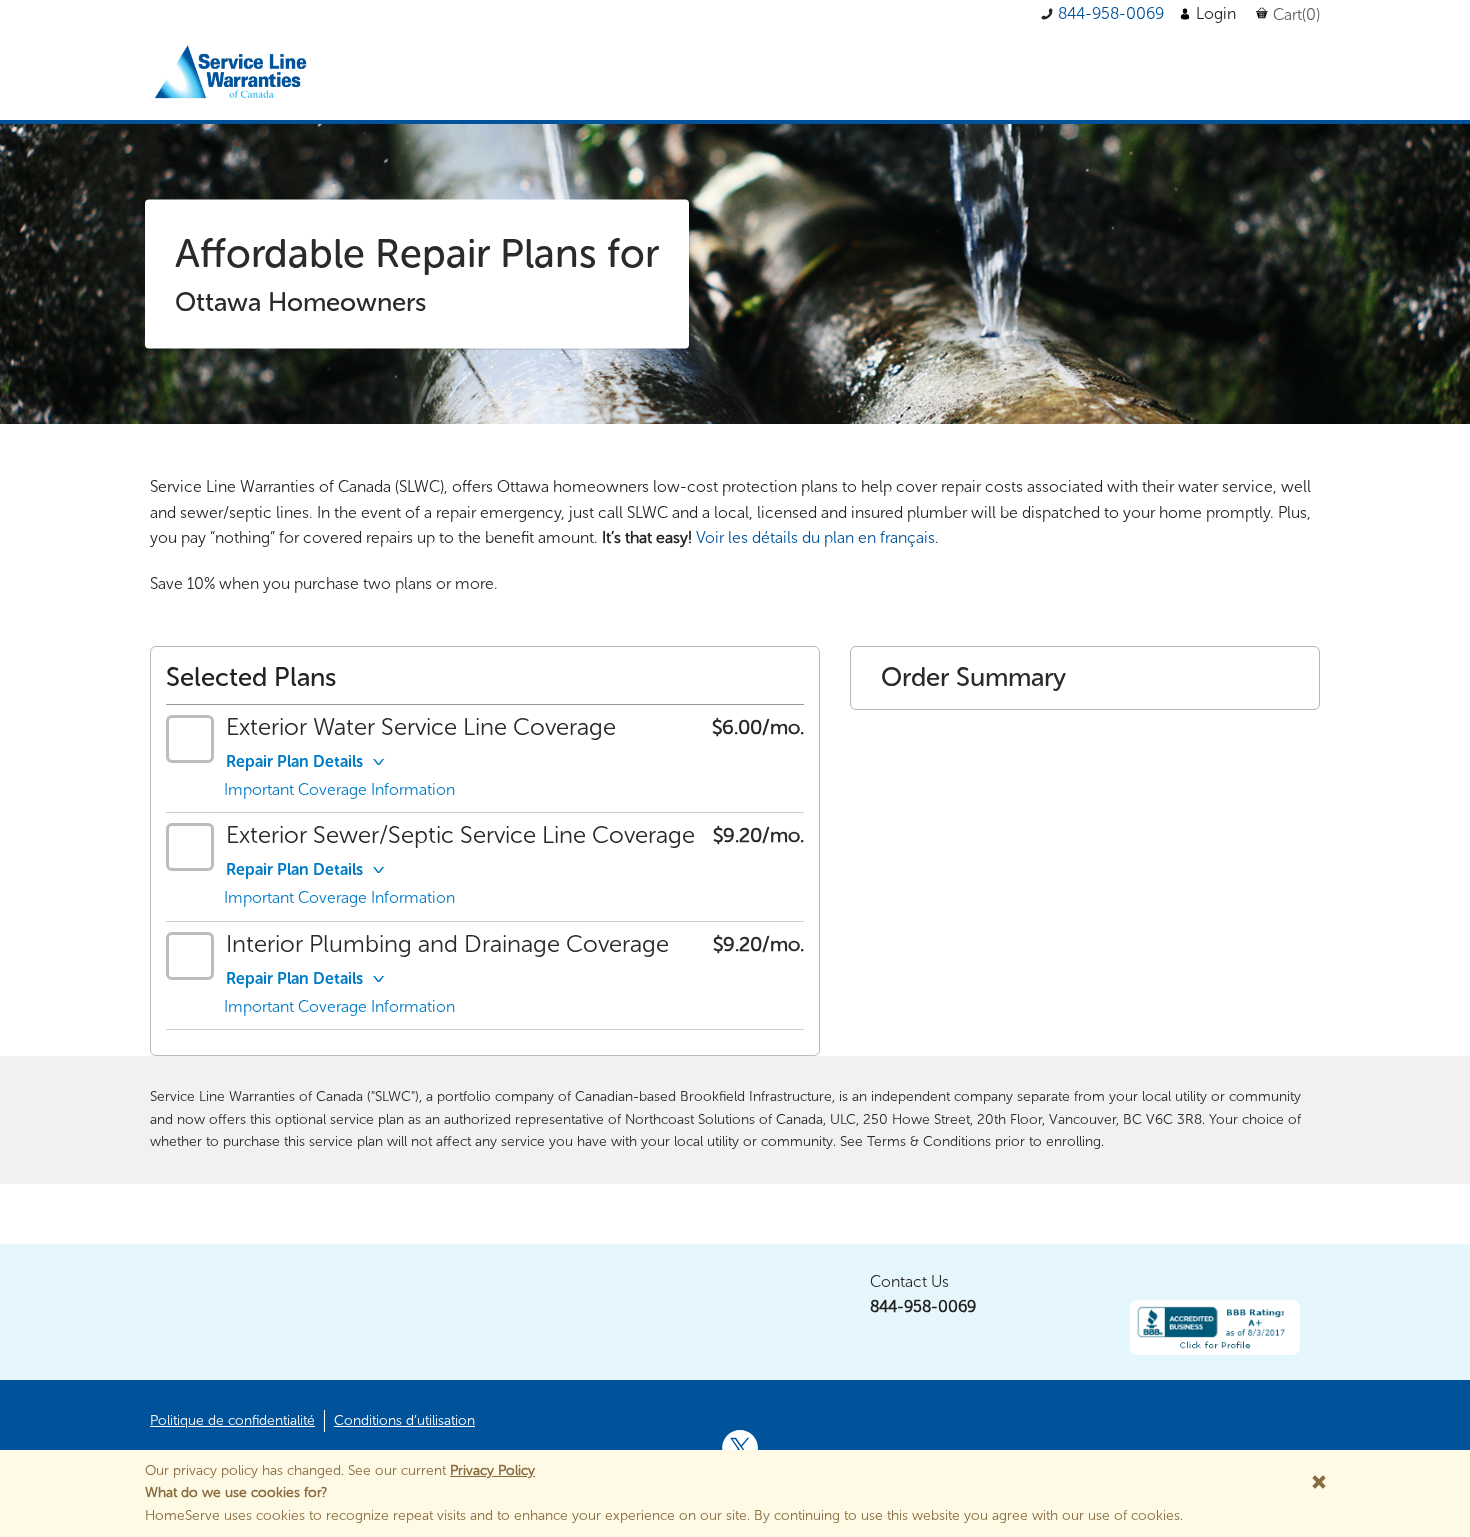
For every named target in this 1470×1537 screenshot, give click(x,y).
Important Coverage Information (339, 789)
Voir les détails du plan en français (815, 537)
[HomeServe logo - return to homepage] (233, 74)
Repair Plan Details (294, 761)
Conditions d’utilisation (404, 1420)
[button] (1102, 13)
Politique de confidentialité (232, 1420)
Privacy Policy (492, 1470)
